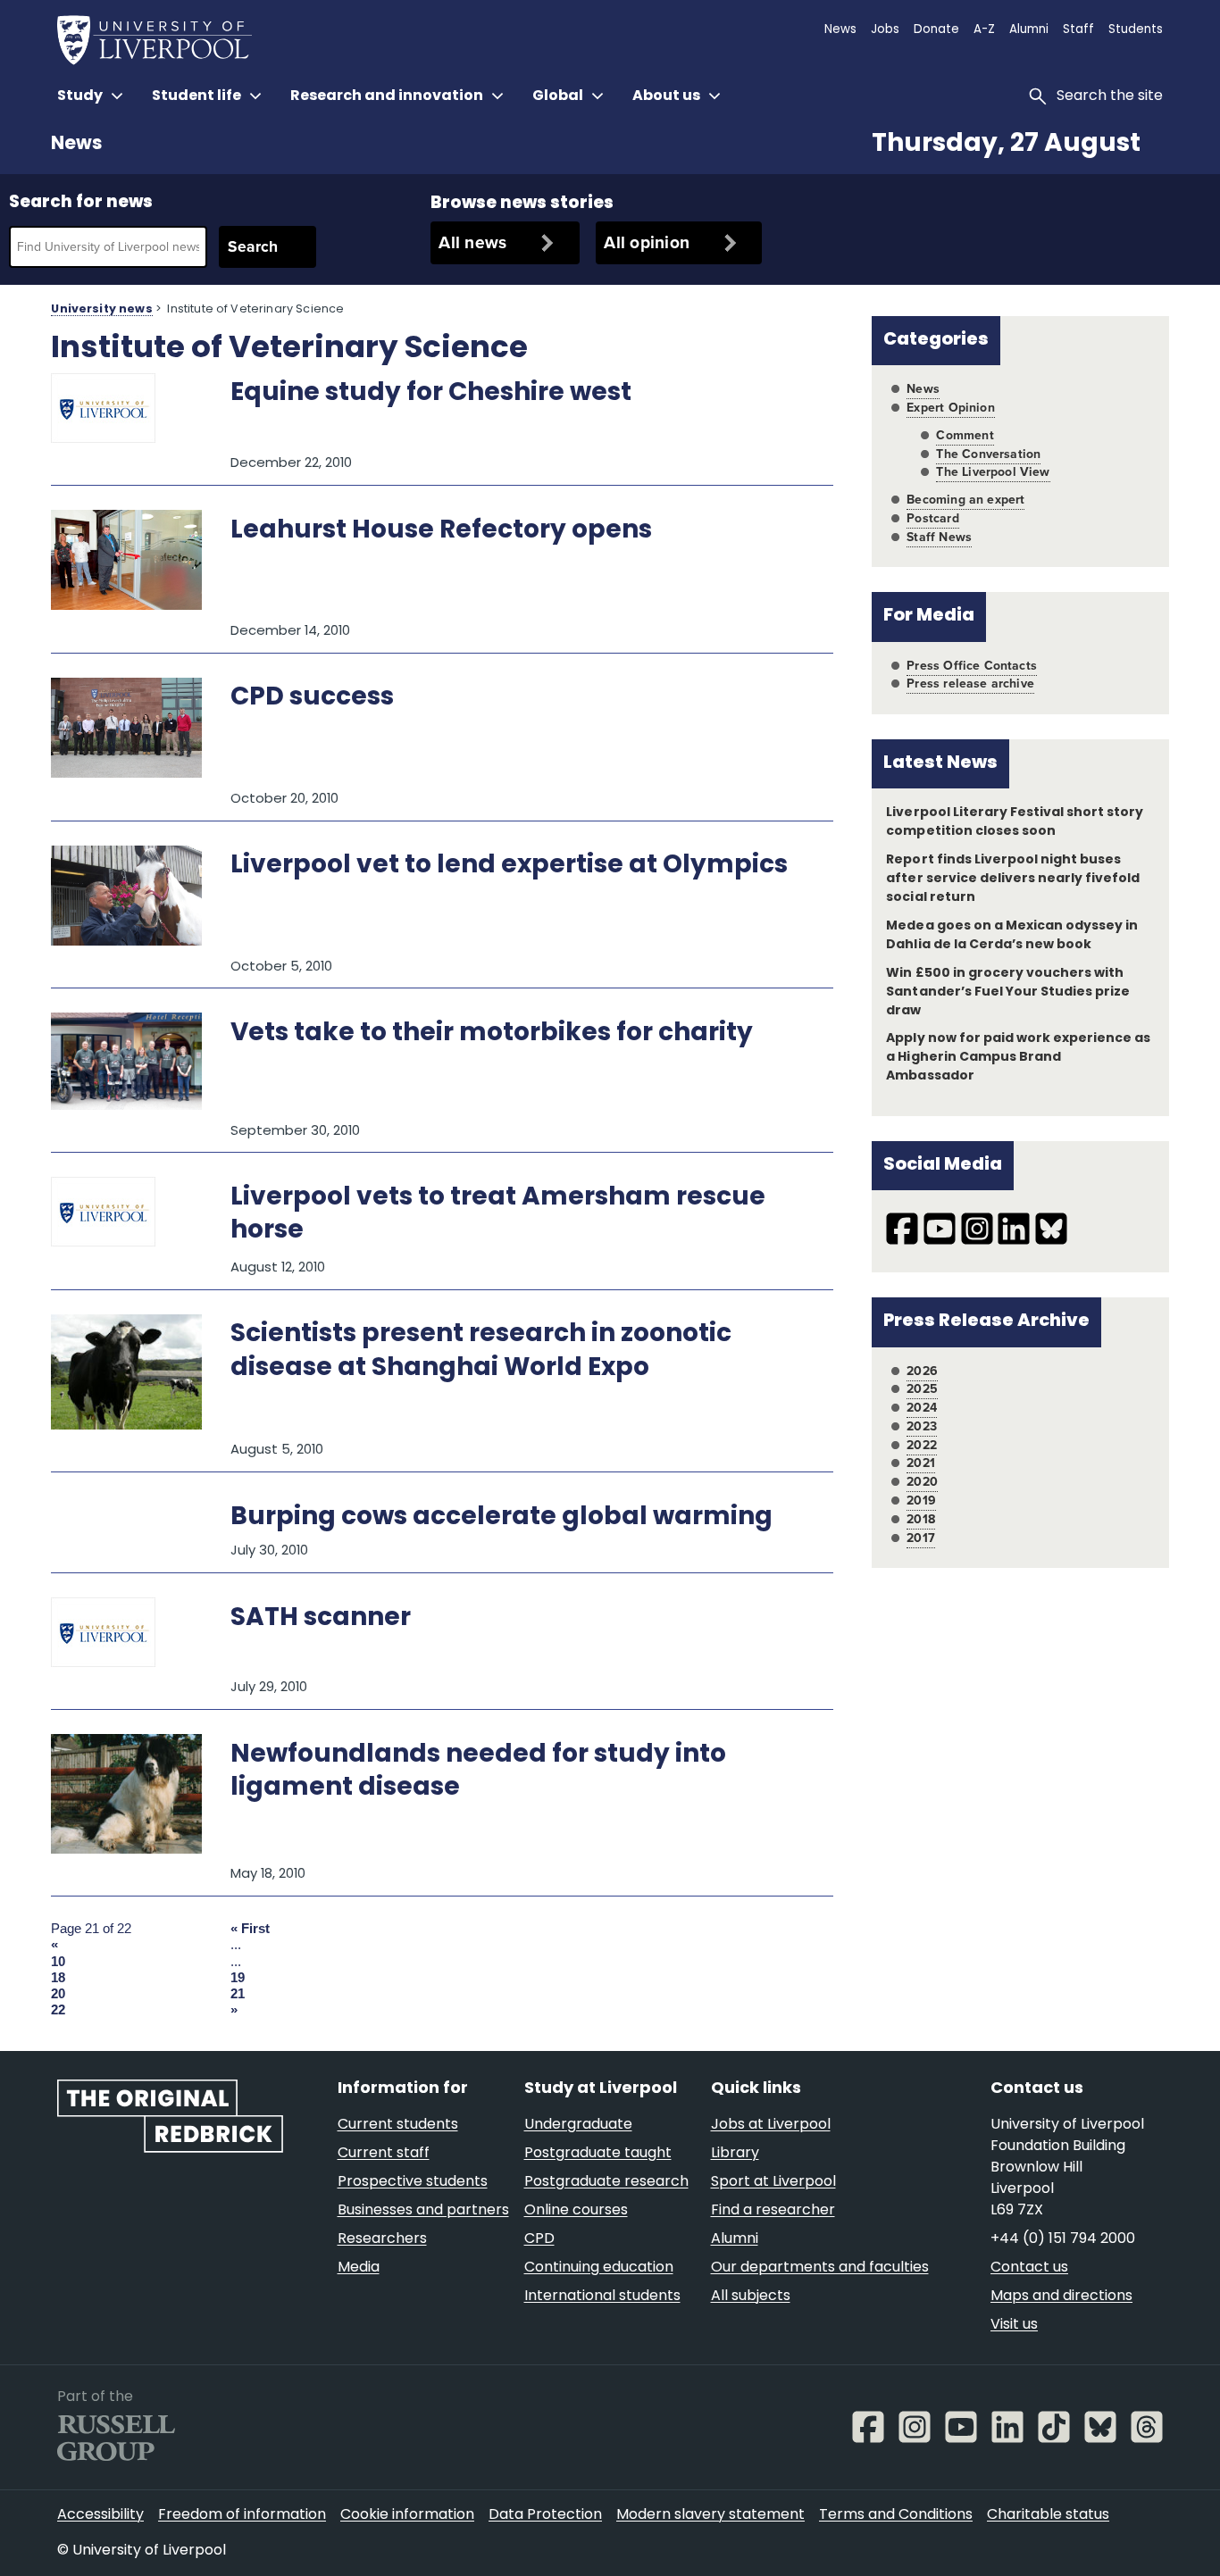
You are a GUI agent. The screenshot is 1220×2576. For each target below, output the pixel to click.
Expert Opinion (950, 408)
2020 (922, 1482)
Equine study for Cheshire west (431, 394)
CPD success (312, 698)
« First (250, 1929)
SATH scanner (321, 1619)
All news (472, 242)
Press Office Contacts (972, 666)
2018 (921, 1519)
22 (58, 2010)
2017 (921, 1538)
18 (58, 1978)
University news (101, 310)
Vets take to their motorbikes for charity (492, 1034)
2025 (922, 1389)
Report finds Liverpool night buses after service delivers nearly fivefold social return (1013, 879)
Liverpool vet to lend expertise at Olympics (509, 866)
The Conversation (988, 454)
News (76, 145)
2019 (921, 1501)
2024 (922, 1408)
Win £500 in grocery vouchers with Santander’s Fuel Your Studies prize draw (1008, 992)
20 (58, 1994)
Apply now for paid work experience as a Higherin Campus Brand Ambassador (1018, 1058)
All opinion (647, 242)
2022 (922, 1445)
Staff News (939, 537)
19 (238, 1978)
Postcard (932, 518)
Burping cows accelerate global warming (501, 1518)
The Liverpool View (993, 472)
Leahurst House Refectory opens (441, 531)
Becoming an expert (965, 500)
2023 (922, 1426)
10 (58, 1962)
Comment (965, 435)
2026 (922, 1371)
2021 (921, 1463)
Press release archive (970, 684)
